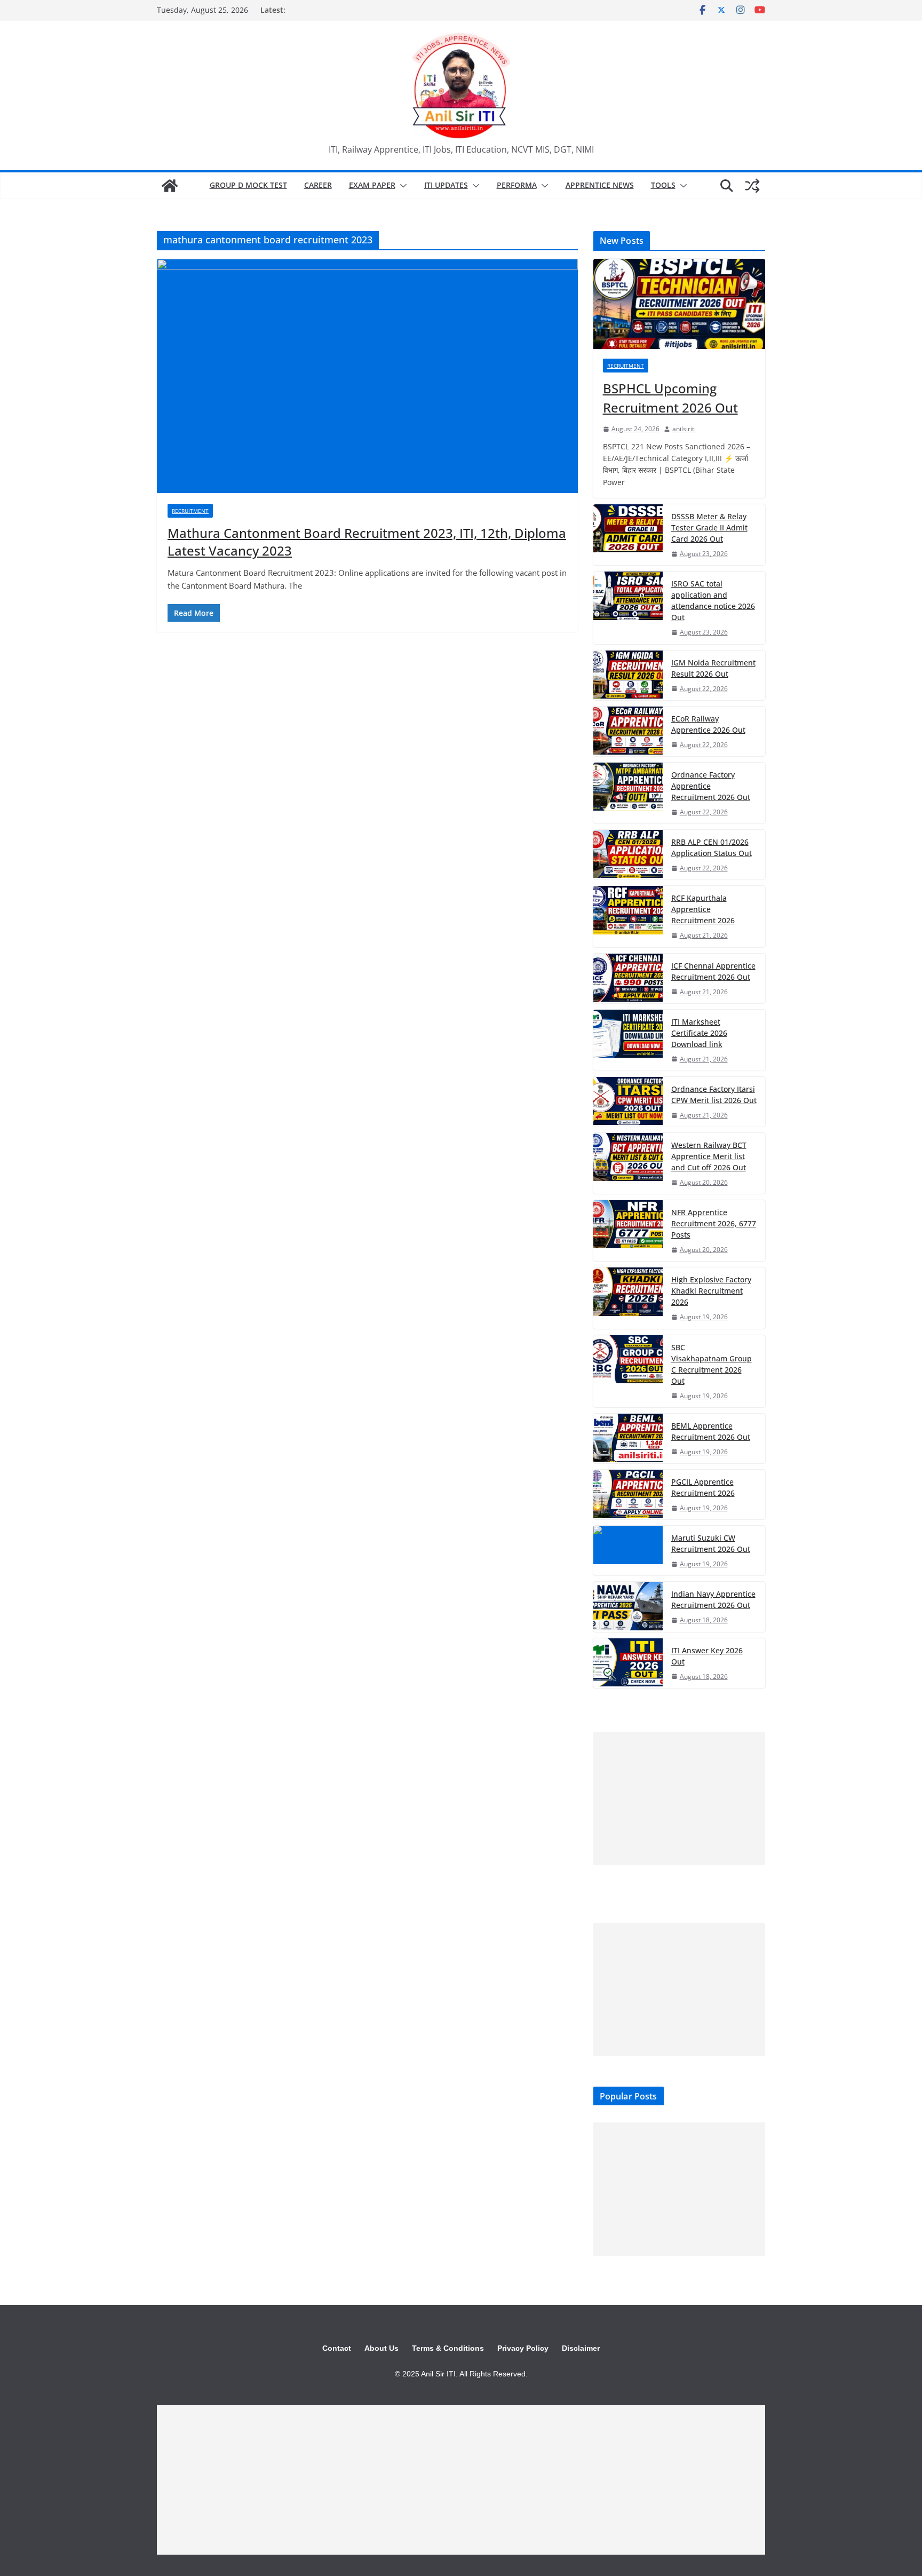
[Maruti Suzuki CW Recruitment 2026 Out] (628, 1551)
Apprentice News (600, 185)
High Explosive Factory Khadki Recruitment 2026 (711, 1291)
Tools (663, 185)
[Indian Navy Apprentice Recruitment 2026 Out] (628, 1607)
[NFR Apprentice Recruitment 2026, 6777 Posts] (628, 1231)
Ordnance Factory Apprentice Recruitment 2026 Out (711, 786)
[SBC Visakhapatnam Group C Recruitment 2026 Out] (628, 1371)
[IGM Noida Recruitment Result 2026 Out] (628, 675)
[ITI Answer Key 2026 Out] (628, 1663)
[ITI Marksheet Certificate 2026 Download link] (628, 1040)
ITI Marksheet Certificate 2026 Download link (699, 1033)
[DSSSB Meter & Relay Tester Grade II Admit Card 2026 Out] (628, 535)
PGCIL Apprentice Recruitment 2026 (703, 1487)
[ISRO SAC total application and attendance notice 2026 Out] (628, 608)
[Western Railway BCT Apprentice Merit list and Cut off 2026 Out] (628, 1163)
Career (318, 185)
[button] (401, 186)
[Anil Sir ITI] (170, 186)
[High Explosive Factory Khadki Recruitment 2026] (628, 1298)
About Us (381, 2348)
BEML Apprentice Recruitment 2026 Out (711, 1431)
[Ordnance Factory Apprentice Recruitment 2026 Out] (628, 793)
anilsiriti (684, 429)
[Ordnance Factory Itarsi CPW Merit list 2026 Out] (628, 1102)
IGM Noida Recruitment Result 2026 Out (713, 668)
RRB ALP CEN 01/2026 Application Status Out (712, 847)
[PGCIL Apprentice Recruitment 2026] (628, 1495)
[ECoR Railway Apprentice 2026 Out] (628, 731)
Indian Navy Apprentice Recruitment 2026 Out (713, 1599)
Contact (337, 2348)
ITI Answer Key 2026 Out (707, 1656)
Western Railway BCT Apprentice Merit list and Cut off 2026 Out (709, 1156)
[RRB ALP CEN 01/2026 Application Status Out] (628, 855)
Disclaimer (581, 2348)
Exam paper (372, 185)
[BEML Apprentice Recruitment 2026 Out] (628, 1438)
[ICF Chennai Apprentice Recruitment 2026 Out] (628, 978)
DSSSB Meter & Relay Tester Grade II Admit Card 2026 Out (709, 528)
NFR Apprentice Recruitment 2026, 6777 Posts (714, 1223)
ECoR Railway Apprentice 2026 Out (708, 724)
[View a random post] (752, 186)
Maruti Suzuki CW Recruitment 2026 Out (711, 1543)
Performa (517, 185)
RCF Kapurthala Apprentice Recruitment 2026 (703, 909)
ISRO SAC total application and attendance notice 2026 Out (713, 600)
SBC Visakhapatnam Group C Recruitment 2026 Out (712, 1364)
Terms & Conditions (448, 2348)
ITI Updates (446, 185)
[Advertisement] (679, 1798)
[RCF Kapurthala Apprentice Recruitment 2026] (628, 916)
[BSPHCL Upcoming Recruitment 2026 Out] (679, 304)
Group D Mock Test (248, 185)
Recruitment (190, 511)
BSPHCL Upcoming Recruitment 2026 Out (670, 398)
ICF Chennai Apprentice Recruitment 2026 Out (713, 971)
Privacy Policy (523, 2348)
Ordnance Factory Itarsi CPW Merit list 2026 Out (714, 1095)
